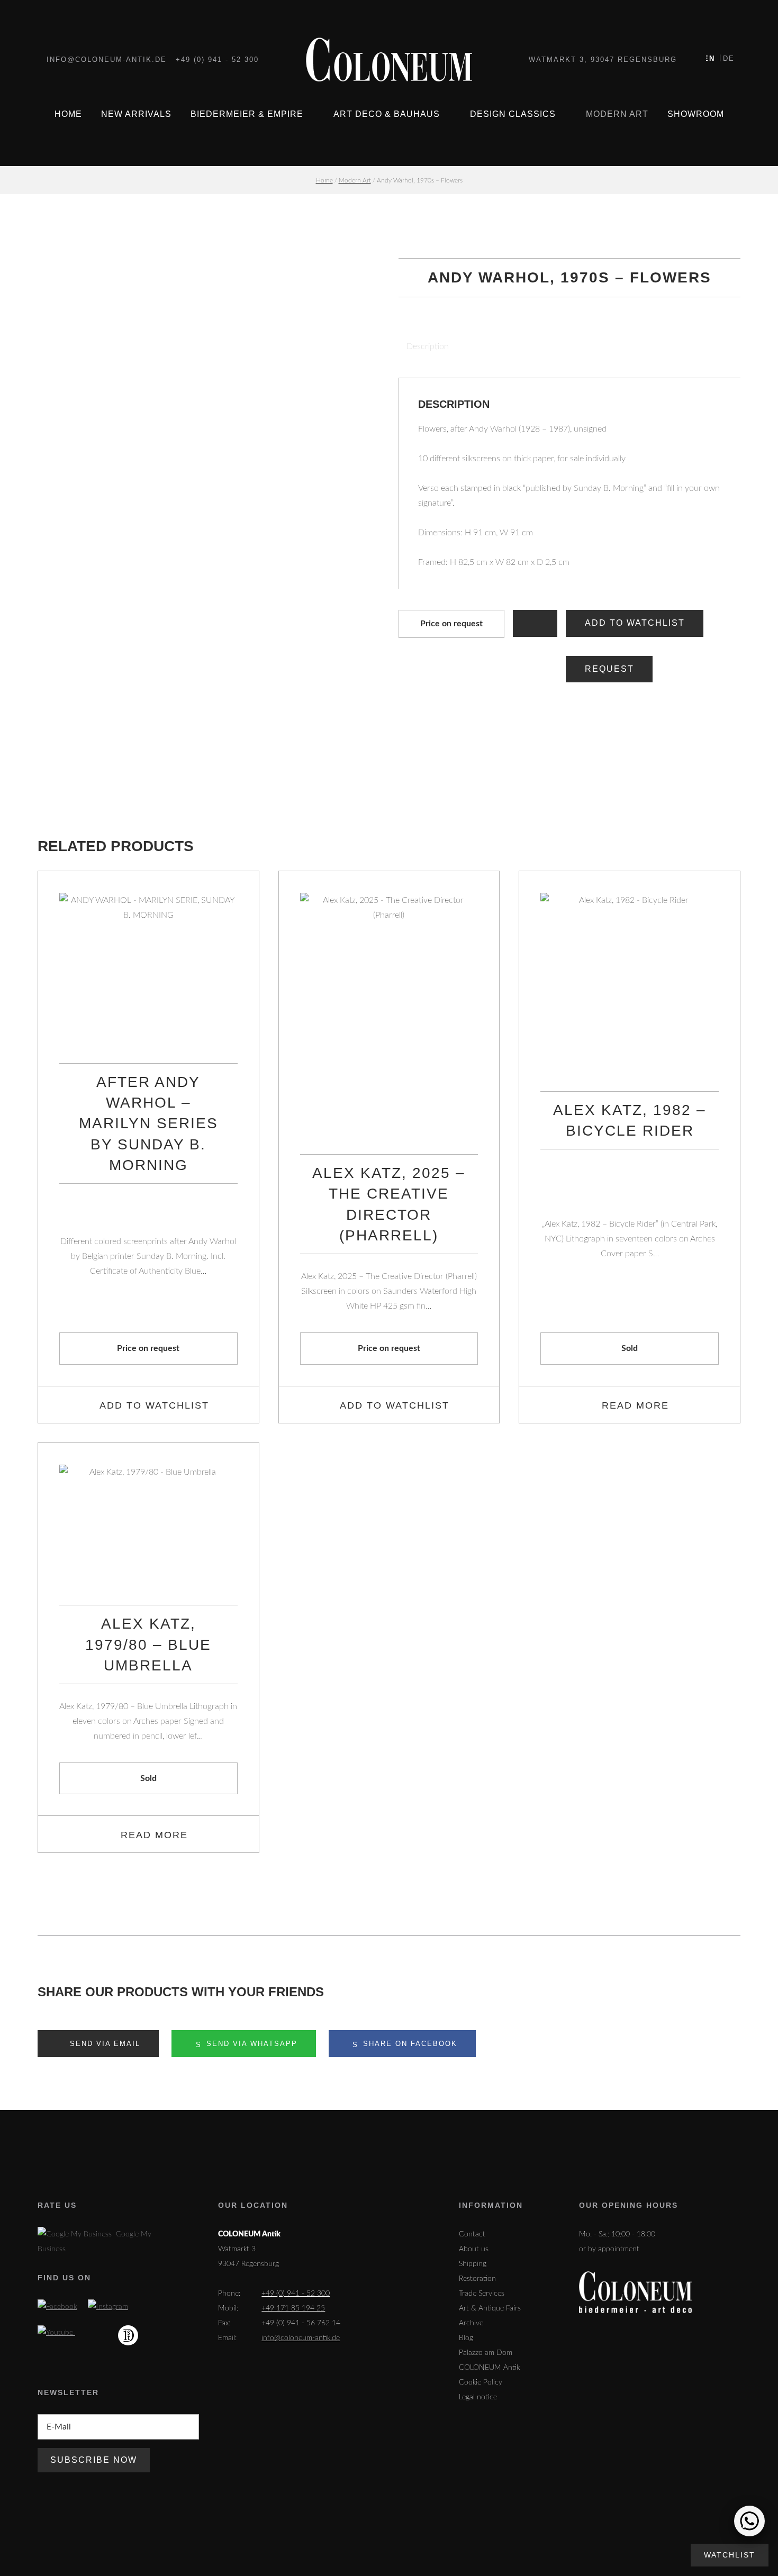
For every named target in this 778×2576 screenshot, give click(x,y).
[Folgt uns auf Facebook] (57, 2307)
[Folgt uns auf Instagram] (108, 2307)
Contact (472, 2234)
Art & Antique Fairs (490, 2308)
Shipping (473, 2264)
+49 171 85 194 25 (293, 2308)
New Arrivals (136, 114)
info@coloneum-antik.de (107, 60)
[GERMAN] (727, 58)
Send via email (103, 2044)
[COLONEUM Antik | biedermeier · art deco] (389, 60)
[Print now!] (535, 623)
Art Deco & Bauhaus (387, 114)
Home (68, 114)
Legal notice (478, 2397)
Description (428, 346)
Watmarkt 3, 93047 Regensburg (603, 60)
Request (609, 669)
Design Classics (513, 114)
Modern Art (617, 114)
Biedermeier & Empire (247, 114)
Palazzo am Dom (486, 2353)
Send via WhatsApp (250, 2044)
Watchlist (730, 2555)
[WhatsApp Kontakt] (749, 2521)
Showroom (696, 114)
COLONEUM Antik (489, 2368)
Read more (635, 1405)
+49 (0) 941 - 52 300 (217, 60)
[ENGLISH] (713, 58)
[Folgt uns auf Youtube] (56, 2333)
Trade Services (482, 2294)
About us (474, 2249)
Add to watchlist (635, 623)
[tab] (424, 346)
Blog (466, 2338)
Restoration (477, 2279)
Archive (471, 2323)
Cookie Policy (481, 2382)
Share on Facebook (409, 2044)
